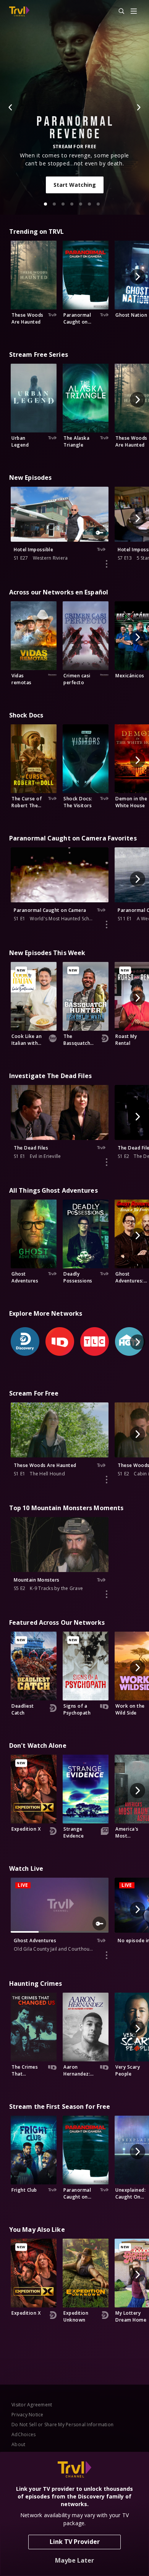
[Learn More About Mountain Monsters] (107, 1594)
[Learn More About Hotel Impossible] (107, 564)
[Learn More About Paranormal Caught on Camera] (107, 925)
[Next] (138, 107)
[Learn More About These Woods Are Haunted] (107, 1480)
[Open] (134, 12)
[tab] (45, 204)
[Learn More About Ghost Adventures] (107, 1955)
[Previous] (11, 107)
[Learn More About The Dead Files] (107, 1162)
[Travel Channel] (19, 11)
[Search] (118, 11)
